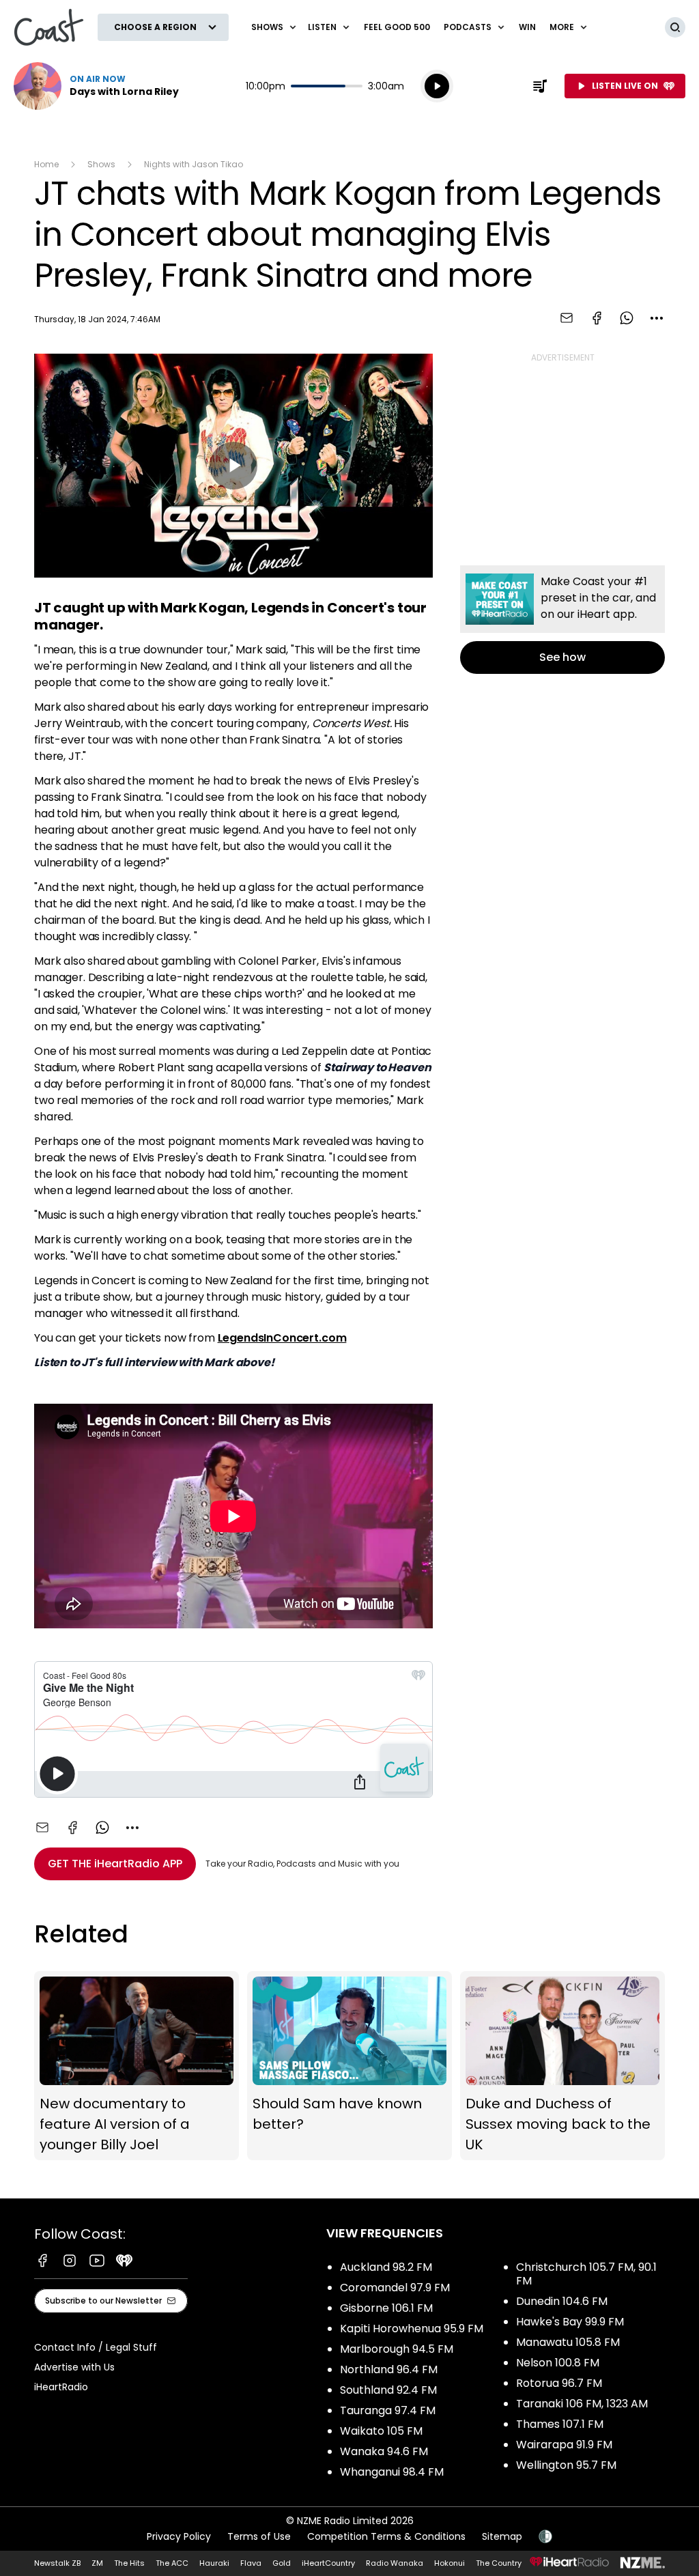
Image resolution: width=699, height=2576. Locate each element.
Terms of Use (259, 2536)
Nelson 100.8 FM (558, 2363)
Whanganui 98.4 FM (392, 2472)
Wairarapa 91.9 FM (564, 2445)
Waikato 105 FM (381, 2431)
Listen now (96, 86)
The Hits (129, 2563)
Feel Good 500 (397, 27)
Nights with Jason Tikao (194, 164)
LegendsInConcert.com (282, 1338)
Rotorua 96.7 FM (559, 2383)
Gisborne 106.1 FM (386, 2308)
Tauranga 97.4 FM (388, 2410)
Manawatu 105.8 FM (568, 2342)
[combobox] (657, 318)
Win (527, 27)
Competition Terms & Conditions (386, 2536)
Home (46, 164)
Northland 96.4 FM (389, 2369)
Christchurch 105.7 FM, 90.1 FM (586, 2274)
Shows (101, 164)
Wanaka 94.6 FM (384, 2451)
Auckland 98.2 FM (386, 2267)
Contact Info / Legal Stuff (96, 2347)
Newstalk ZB (57, 2563)
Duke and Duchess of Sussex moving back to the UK (562, 2066)
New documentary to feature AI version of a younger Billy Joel (137, 2066)
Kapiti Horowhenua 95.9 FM (412, 2329)
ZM (97, 2563)
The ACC (172, 2563)
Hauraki (214, 2563)
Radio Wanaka (395, 2563)
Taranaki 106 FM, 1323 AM (582, 2404)
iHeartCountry (328, 2563)
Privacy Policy (179, 2536)
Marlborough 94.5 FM (397, 2349)
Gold (282, 2563)
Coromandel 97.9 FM (395, 2288)
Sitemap (502, 2536)
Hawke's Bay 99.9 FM (570, 2322)
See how (562, 620)
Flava (251, 2563)
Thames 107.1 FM (560, 2424)
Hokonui (450, 2563)
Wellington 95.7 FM (566, 2465)
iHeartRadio (61, 2387)
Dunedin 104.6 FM (562, 2301)
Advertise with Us (74, 2367)
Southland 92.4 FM (388, 2390)
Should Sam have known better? (349, 2066)
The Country (499, 2563)
